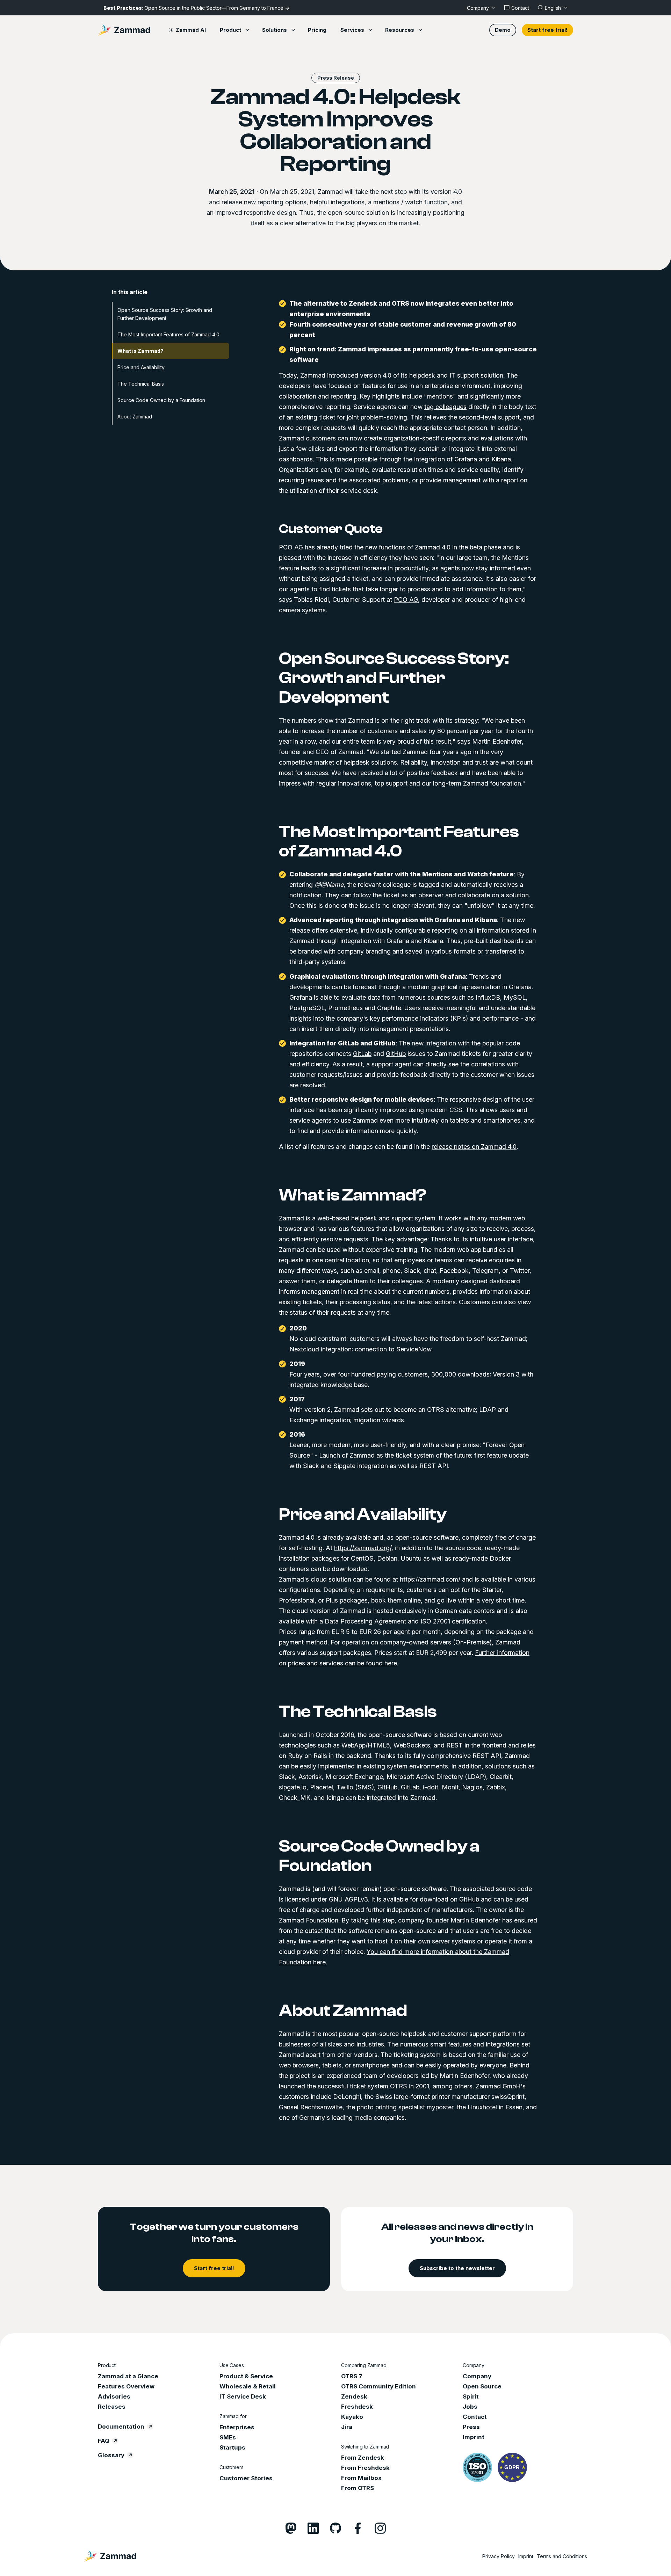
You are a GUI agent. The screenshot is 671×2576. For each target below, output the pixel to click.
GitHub (396, 1054)
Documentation (121, 2427)
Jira (347, 2427)
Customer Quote (331, 529)
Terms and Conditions (562, 2556)
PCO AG (406, 600)
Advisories (114, 2396)
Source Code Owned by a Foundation (161, 400)
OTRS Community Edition (378, 2386)
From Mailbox (361, 2478)
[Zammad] (124, 30)
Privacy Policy (499, 2556)
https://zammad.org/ (363, 1548)
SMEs (228, 2437)
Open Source (482, 2386)
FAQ (104, 2441)
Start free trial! (547, 30)
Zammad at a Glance (128, 2376)
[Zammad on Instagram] (380, 2528)
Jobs (470, 2407)
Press (471, 2427)
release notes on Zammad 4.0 (474, 1147)
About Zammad (135, 417)
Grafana (466, 459)
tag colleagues (445, 407)
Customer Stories (246, 2478)
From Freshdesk (365, 2468)
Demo (503, 30)
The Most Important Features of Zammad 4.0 (168, 334)
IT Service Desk (243, 2396)
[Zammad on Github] (335, 2528)
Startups (232, 2447)
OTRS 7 (352, 2376)
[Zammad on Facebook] (358, 2528)
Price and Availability (141, 367)
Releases (112, 2407)
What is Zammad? (140, 351)
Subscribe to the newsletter (457, 2268)
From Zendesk (363, 2458)
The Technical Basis (141, 384)
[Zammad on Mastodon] (291, 2528)
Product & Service (246, 2376)
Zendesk (354, 2396)
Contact (475, 2417)
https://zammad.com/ (430, 1579)
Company (477, 2376)
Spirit (471, 2396)
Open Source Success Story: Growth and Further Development (165, 314)
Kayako (352, 2417)
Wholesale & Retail (248, 2386)
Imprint (474, 2437)
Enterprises (237, 2427)
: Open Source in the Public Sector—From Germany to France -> (196, 8)
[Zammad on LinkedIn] (313, 2528)
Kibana (501, 459)
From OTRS (358, 2488)
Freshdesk (357, 2407)
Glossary (111, 2455)
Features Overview (126, 2386)
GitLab (362, 1054)
